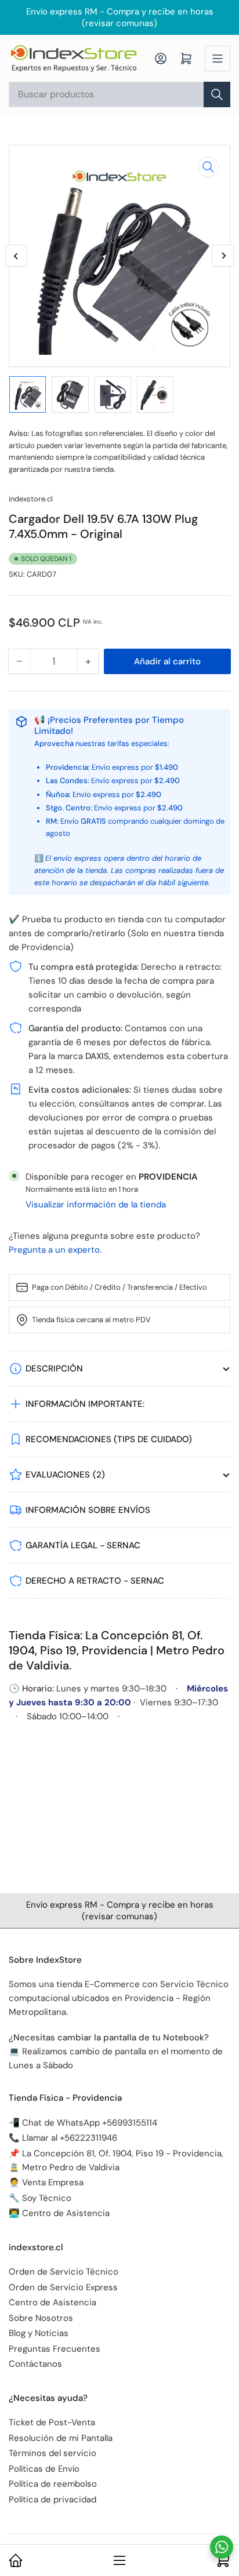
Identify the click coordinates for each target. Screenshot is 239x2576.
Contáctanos (35, 2364)
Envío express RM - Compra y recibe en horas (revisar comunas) (120, 17)
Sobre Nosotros (41, 2318)
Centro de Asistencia (52, 2302)
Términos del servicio (52, 2453)
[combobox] (119, 94)
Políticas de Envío (44, 2469)
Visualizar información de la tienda (96, 1205)
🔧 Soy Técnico (40, 2198)
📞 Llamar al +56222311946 (63, 2138)
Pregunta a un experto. (55, 1250)
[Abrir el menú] (218, 59)
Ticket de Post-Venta (52, 2422)
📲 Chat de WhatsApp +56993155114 (83, 2123)
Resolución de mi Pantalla (61, 2438)
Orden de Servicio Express (63, 2287)
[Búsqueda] (217, 94)
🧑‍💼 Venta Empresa (46, 2182)
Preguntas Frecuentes (55, 2349)
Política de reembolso (53, 2484)
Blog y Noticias (39, 2333)
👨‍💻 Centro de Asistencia (59, 2213)
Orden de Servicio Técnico (64, 2272)
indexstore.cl (31, 499)
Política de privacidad (52, 2499)
